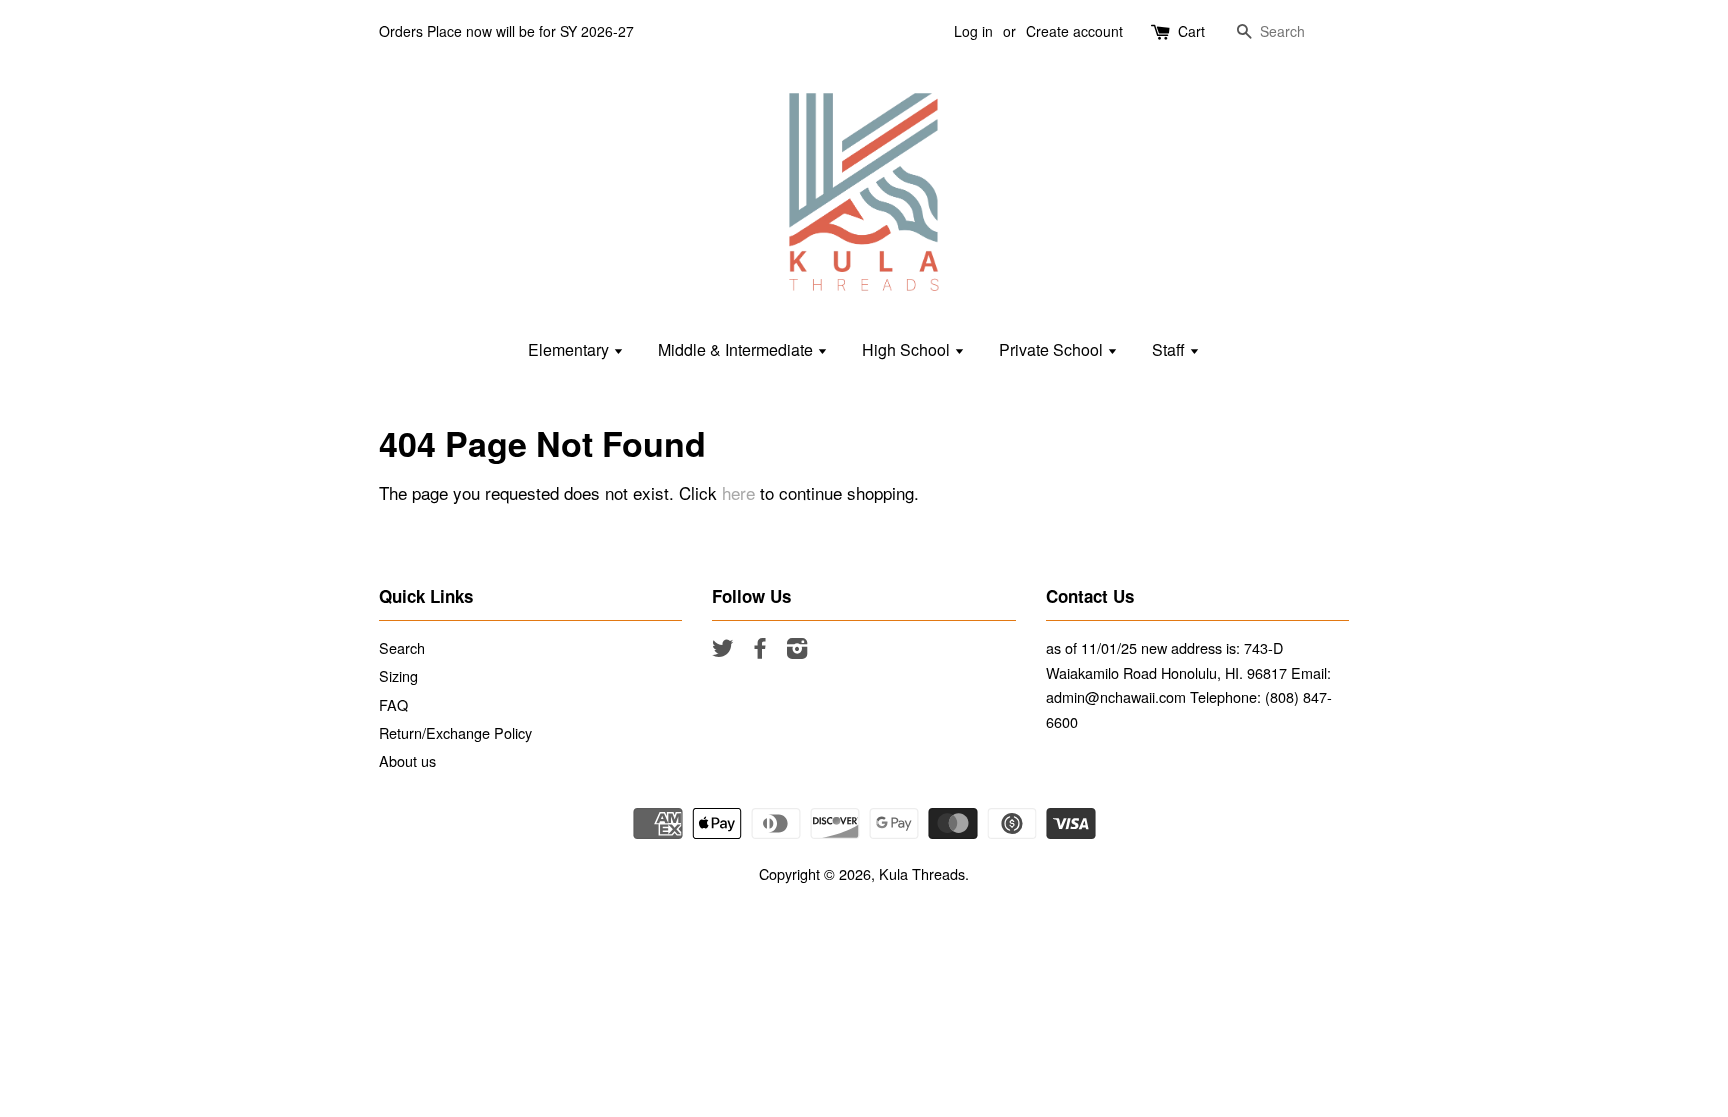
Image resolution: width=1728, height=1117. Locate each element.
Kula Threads (922, 873)
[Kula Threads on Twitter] (723, 650)
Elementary (570, 349)
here (738, 492)
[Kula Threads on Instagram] (797, 650)
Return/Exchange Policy (455, 732)
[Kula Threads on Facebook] (760, 650)
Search (402, 647)
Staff (1170, 349)
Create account (1074, 31)
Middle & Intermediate (737, 349)
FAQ (393, 704)
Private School (1053, 349)
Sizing (398, 675)
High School (908, 349)
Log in (973, 31)
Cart (1191, 31)
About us (407, 760)
